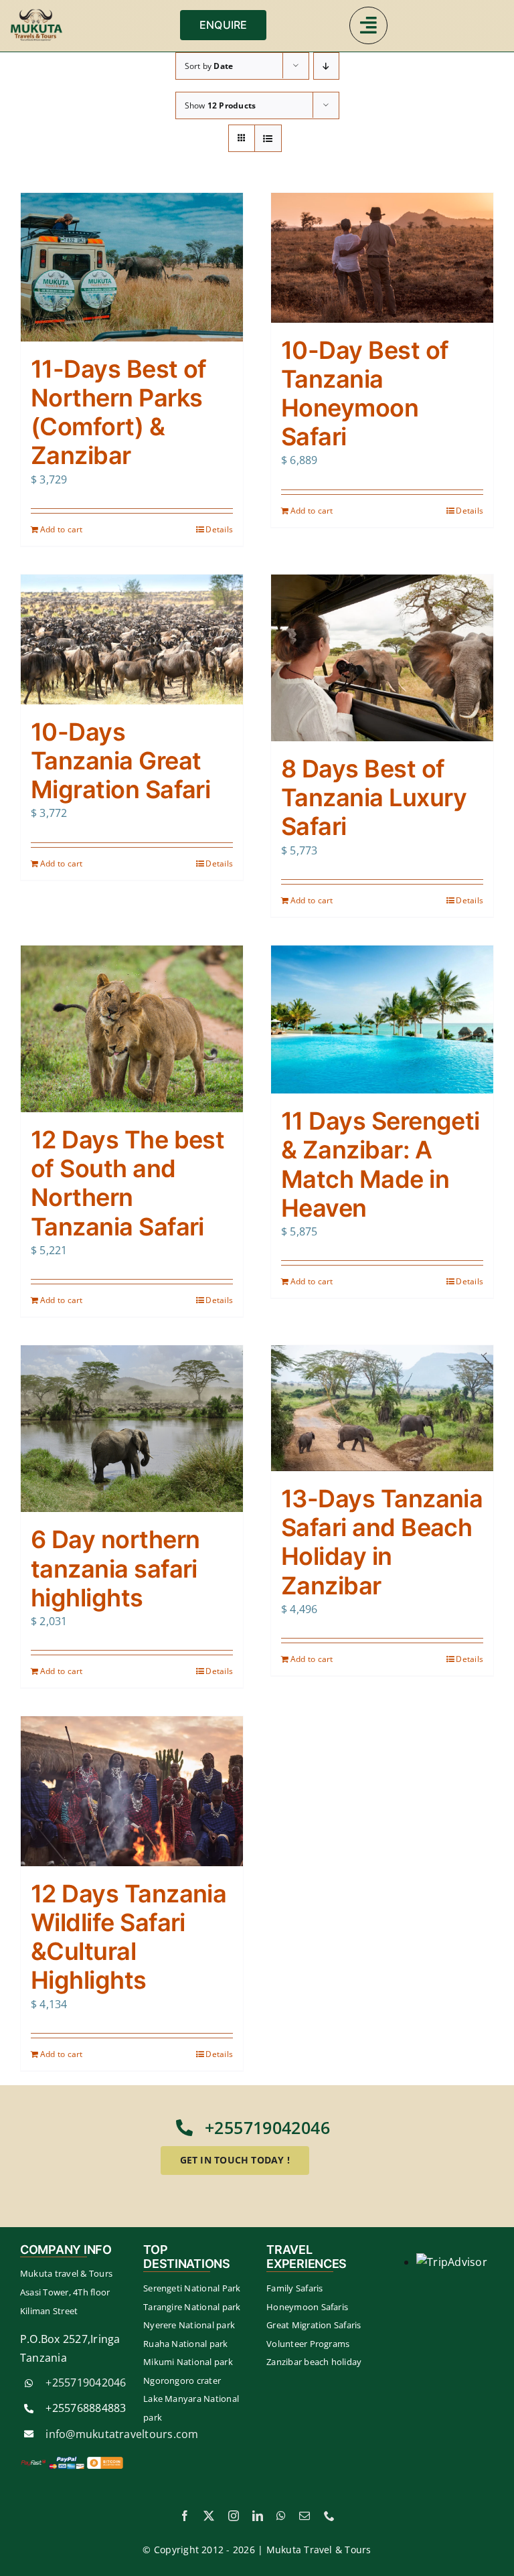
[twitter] (209, 2516)
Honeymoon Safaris (307, 2307)
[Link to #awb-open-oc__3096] (368, 25)
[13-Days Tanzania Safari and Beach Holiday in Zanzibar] (382, 1408)
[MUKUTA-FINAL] (37, 13)
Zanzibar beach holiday (314, 2362)
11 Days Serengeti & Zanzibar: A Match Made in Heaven (380, 1164)
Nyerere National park (189, 2325)
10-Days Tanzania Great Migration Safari (120, 761)
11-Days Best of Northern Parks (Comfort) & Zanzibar (119, 412)
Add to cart (62, 529)
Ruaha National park (186, 2344)
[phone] (329, 2516)
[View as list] (268, 138)
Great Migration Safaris (314, 2325)
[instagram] (234, 2516)
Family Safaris (294, 2288)
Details (219, 529)
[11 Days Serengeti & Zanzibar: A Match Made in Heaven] (382, 1019)
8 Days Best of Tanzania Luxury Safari (374, 798)
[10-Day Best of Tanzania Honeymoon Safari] (382, 257)
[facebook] (185, 2516)
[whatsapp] (281, 2516)
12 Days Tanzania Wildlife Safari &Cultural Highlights (128, 1937)
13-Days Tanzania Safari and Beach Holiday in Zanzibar (382, 1542)
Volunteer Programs (308, 2344)
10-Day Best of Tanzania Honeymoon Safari (365, 394)
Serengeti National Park (192, 2288)
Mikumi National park (188, 2362)
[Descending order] (326, 66)
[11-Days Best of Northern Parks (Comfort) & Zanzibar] (132, 267)
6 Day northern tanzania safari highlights (115, 1568)
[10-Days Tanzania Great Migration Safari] (132, 639)
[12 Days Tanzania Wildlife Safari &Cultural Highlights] (132, 1791)
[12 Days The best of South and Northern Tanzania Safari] (132, 1029)
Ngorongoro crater (182, 2380)
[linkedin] (258, 2516)
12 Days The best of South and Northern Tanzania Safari (127, 1183)
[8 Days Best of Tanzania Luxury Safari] (382, 658)
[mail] (305, 2516)
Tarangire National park (192, 2307)
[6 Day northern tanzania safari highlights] (132, 1429)
